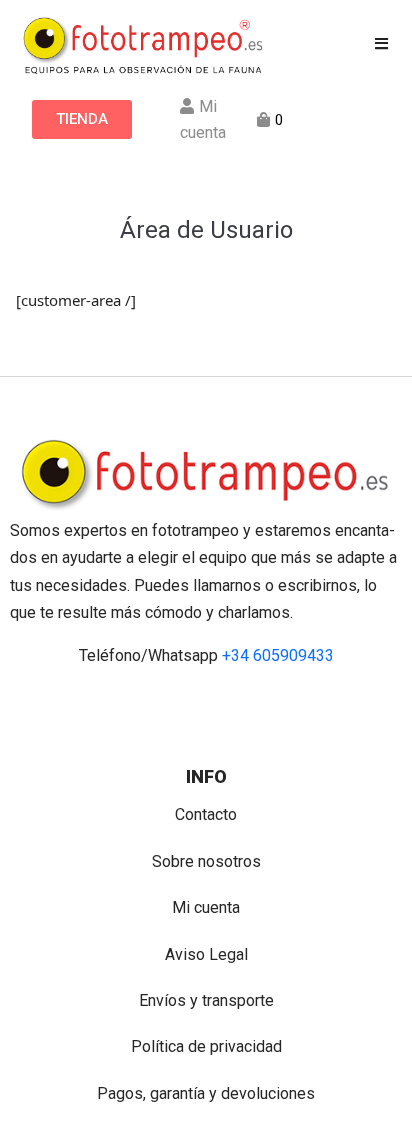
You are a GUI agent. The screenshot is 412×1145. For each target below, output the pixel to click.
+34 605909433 (278, 655)
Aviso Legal (206, 954)
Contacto (206, 814)
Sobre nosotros (206, 861)
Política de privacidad (206, 1046)
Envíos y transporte (206, 1000)
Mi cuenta (206, 907)
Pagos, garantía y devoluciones (206, 1093)
